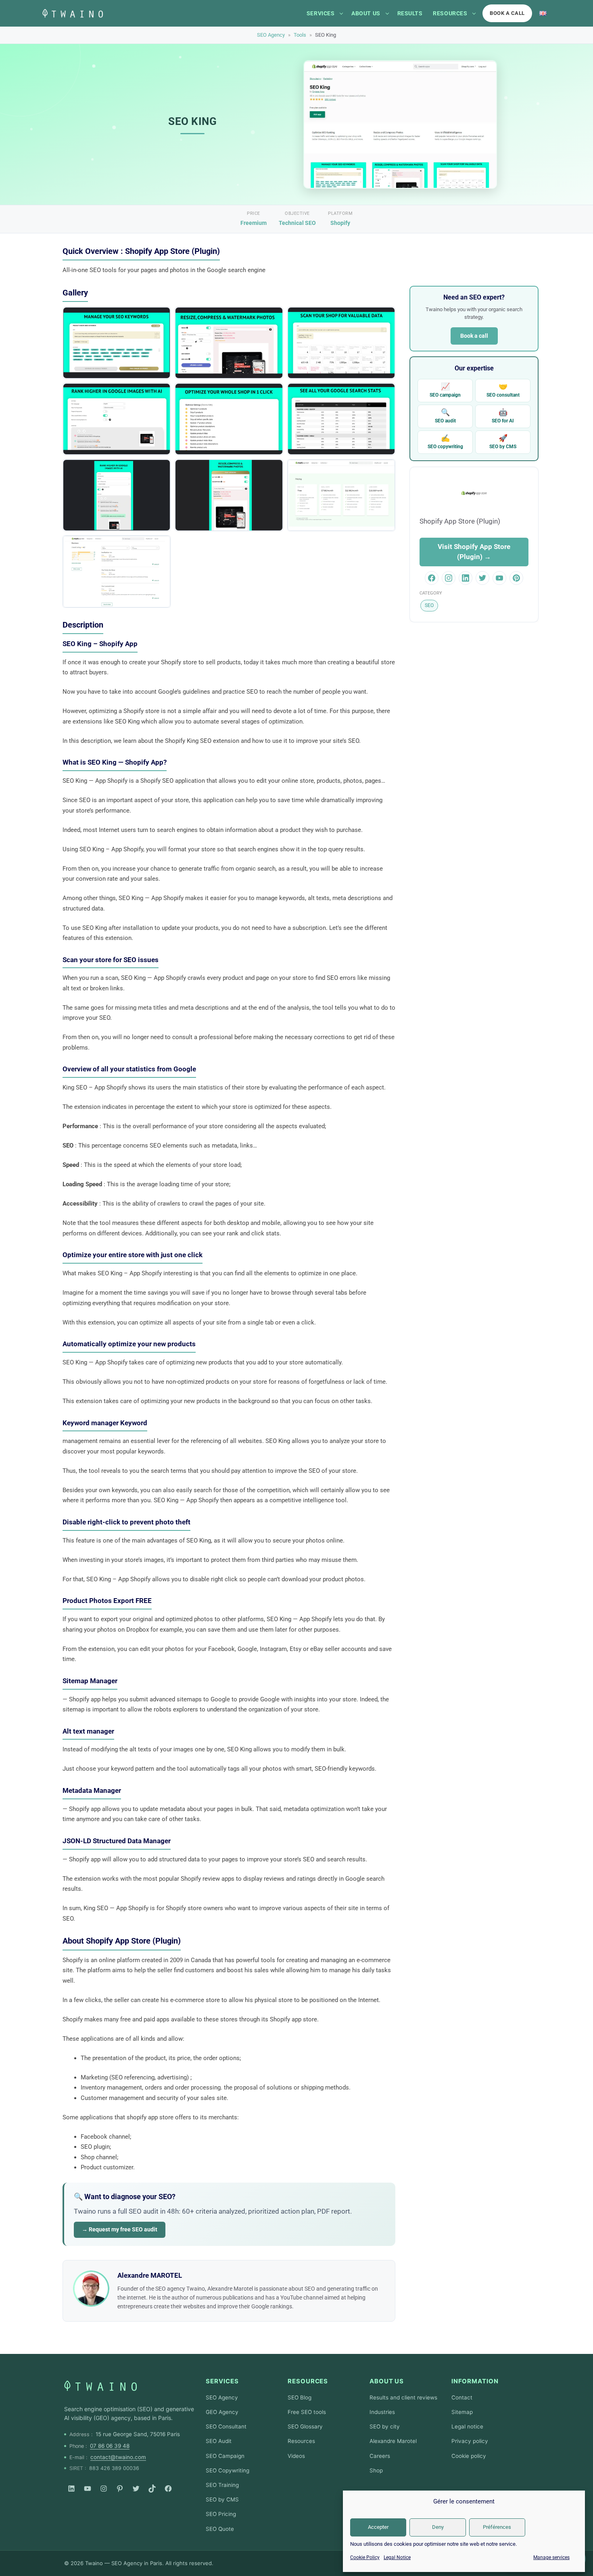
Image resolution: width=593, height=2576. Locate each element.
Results (410, 13)
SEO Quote (220, 2529)
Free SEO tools (307, 2412)
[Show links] (341, 13)
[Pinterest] (120, 2489)
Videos (296, 2456)
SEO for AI (503, 416)
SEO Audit (219, 2441)
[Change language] (543, 13)
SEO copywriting (445, 442)
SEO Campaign (225, 2456)
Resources (450, 13)
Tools (300, 35)
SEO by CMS (503, 442)
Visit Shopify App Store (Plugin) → (474, 552)
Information (475, 2381)
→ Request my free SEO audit (120, 2229)
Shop (376, 2470)
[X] (136, 2489)
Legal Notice (397, 2557)
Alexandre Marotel (393, 2441)
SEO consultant (503, 390)
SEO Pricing (221, 2514)
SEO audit (445, 416)
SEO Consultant (226, 2426)
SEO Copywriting (228, 2470)
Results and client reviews (403, 2397)
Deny (438, 2527)
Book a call (507, 13)
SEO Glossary (305, 2426)
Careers (380, 2456)
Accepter (378, 2527)
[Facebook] (168, 2489)
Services (321, 13)
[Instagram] (104, 2489)
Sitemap (462, 2412)
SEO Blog (300, 2397)
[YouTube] (88, 2489)
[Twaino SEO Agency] (100, 2386)
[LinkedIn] (71, 2489)
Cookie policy (469, 2456)
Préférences (497, 2527)
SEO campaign (445, 390)
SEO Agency (271, 35)
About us (366, 13)
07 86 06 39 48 (110, 2446)
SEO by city (385, 2426)
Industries (382, 2412)
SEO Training (222, 2485)
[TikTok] (152, 2489)
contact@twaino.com (118, 2457)
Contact (462, 2397)
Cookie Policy (365, 2557)
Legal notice (467, 2426)
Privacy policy (470, 2441)
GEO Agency (222, 2412)
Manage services (551, 2557)
